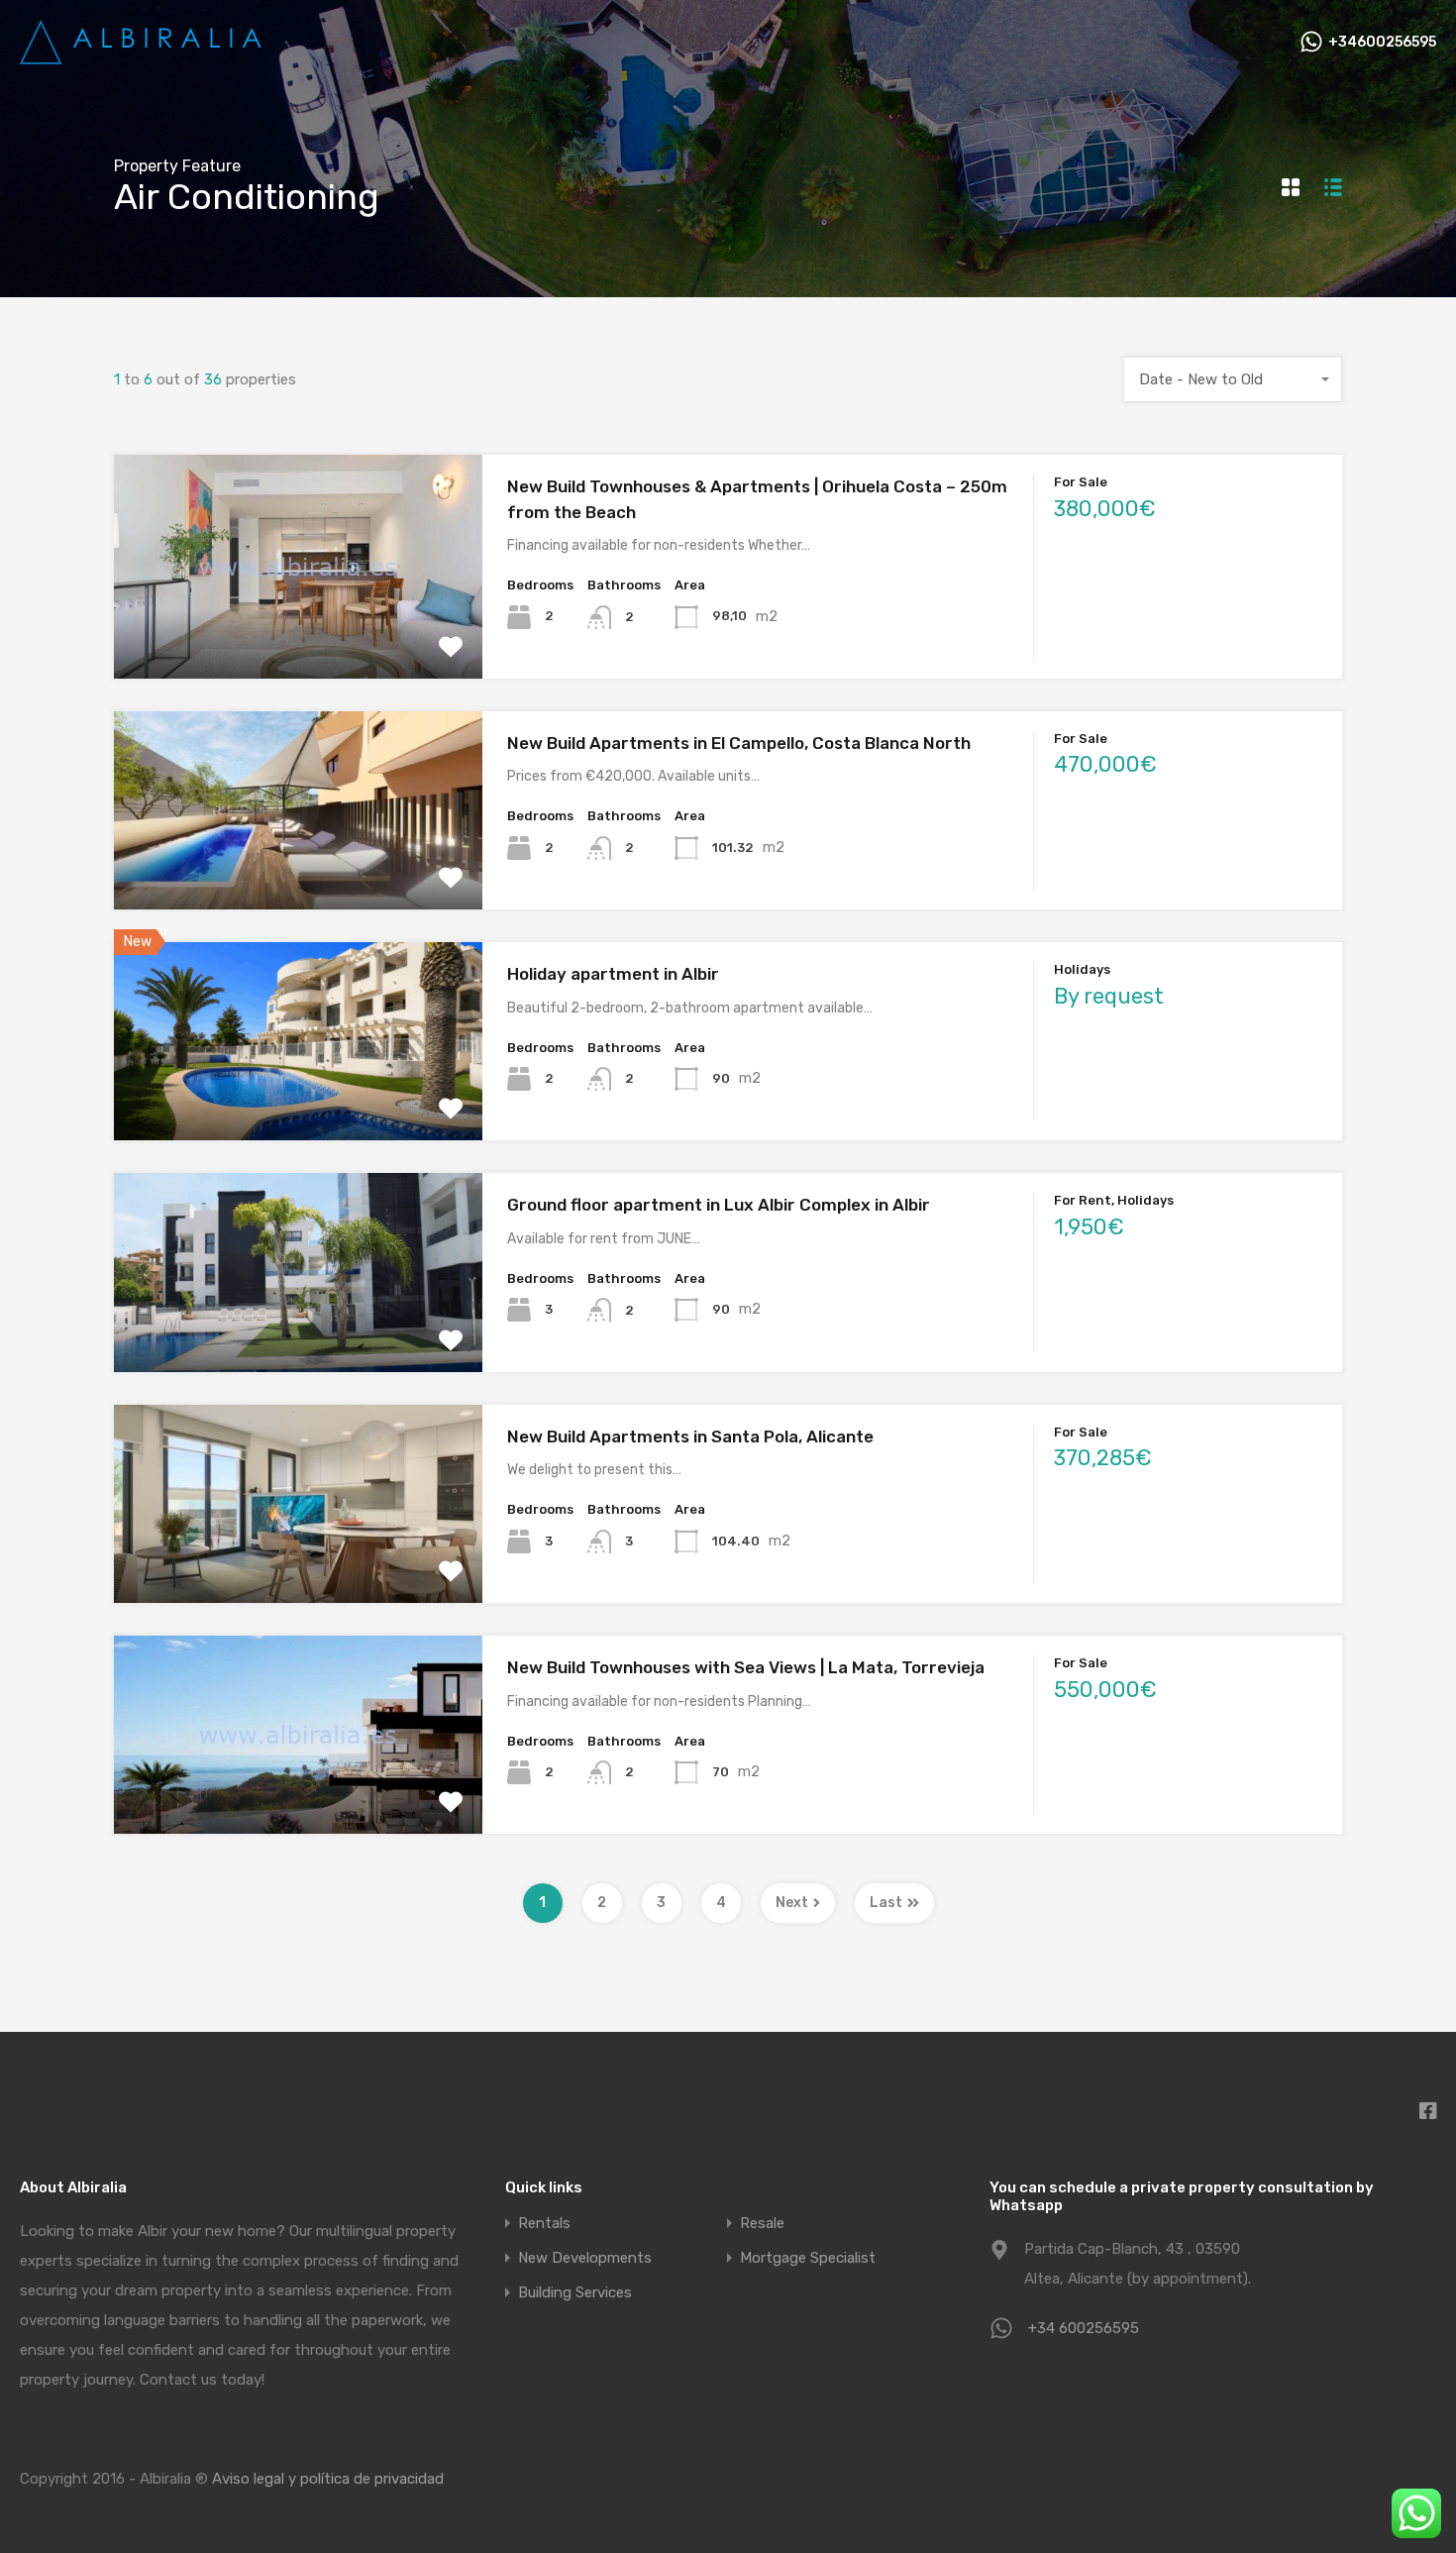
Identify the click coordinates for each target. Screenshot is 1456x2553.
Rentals (544, 2224)
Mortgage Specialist (808, 2258)
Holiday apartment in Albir (613, 974)
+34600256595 (1382, 43)
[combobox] (1233, 379)
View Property (299, 634)
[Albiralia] (144, 57)
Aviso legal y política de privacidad (328, 2479)
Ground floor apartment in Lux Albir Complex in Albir (719, 1205)
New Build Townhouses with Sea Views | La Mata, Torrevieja (746, 1667)
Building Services (575, 2293)
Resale (762, 2224)
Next (792, 1903)
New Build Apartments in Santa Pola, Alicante (690, 1436)
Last (886, 1903)
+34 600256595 (1084, 2328)
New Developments (585, 2258)
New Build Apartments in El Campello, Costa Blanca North (739, 743)
